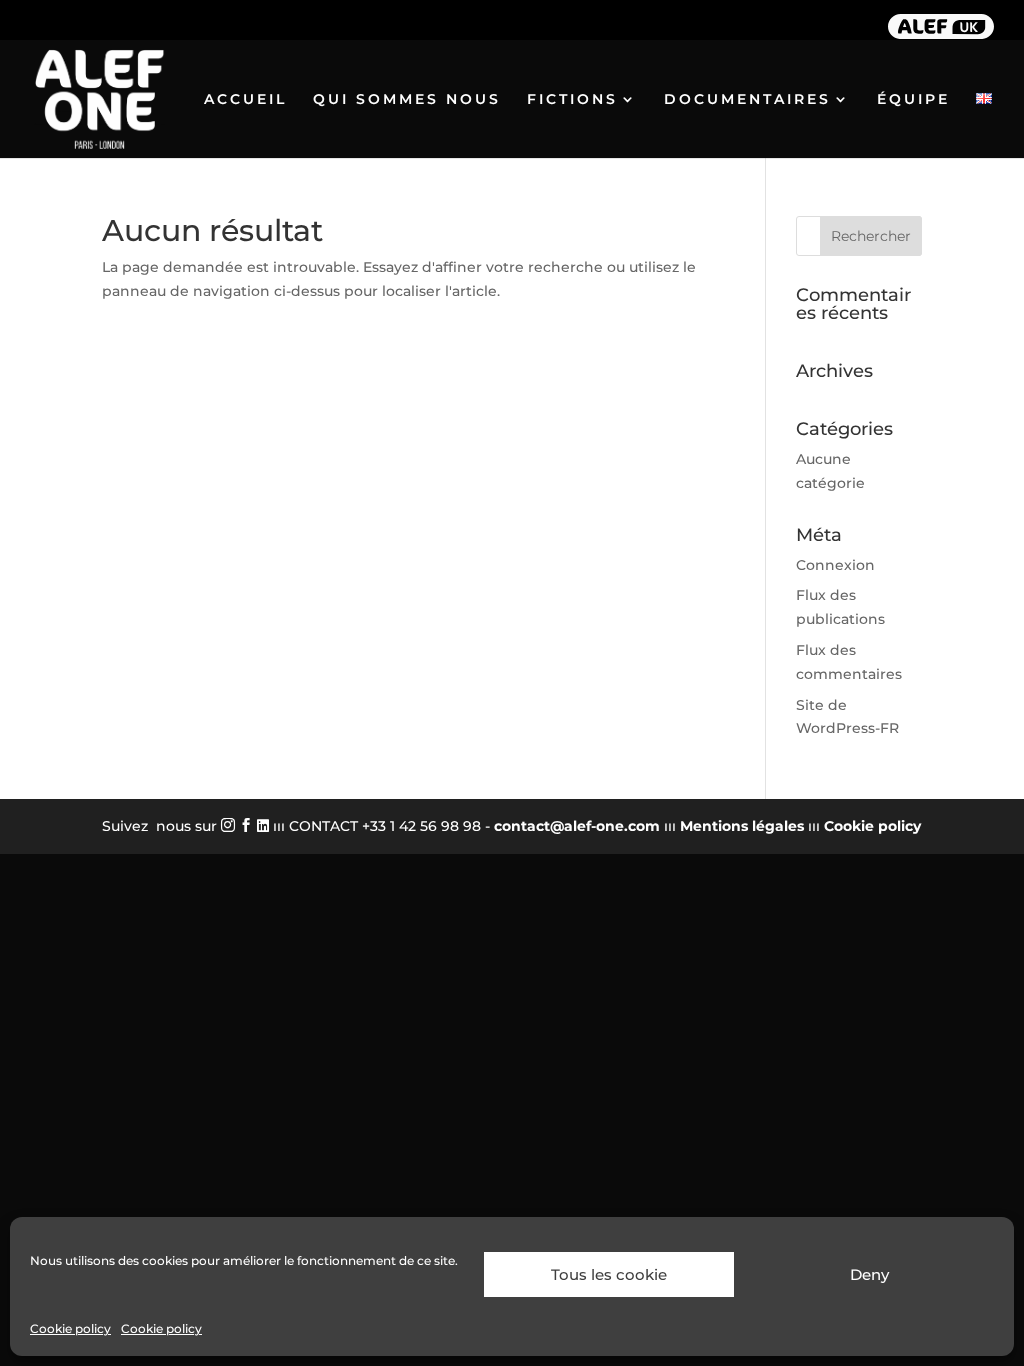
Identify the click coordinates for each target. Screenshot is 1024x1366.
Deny (869, 1274)
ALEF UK (941, 24)
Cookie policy (70, 1328)
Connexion (835, 565)
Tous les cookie (609, 1274)
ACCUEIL (245, 100)
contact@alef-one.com (577, 826)
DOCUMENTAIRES (747, 100)
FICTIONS (572, 100)
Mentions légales (742, 826)
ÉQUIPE (913, 100)
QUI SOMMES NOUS (407, 100)
